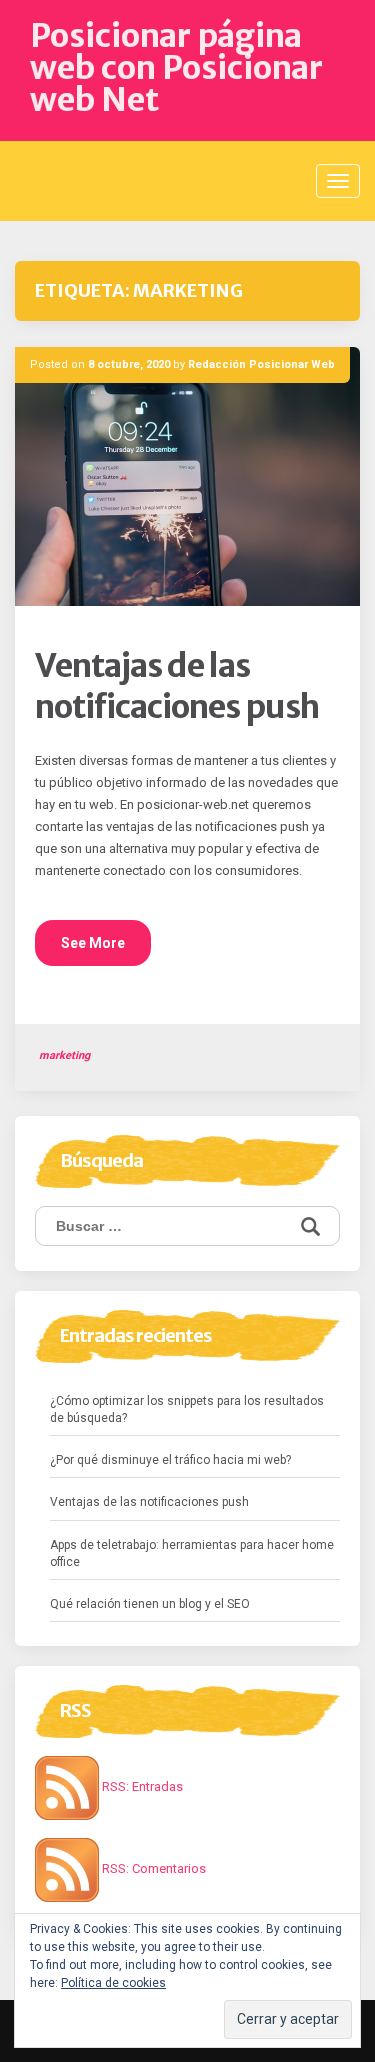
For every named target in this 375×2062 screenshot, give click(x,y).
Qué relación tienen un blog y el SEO (150, 1604)
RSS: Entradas (141, 1786)
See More (93, 943)
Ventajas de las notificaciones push (177, 687)
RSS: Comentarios (152, 1868)
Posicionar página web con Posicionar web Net (176, 68)
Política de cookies (113, 1983)
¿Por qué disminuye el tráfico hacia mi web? (170, 1460)
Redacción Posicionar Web (261, 364)
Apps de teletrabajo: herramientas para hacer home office (192, 1553)
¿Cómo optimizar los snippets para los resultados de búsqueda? (187, 1409)
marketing (64, 1055)
